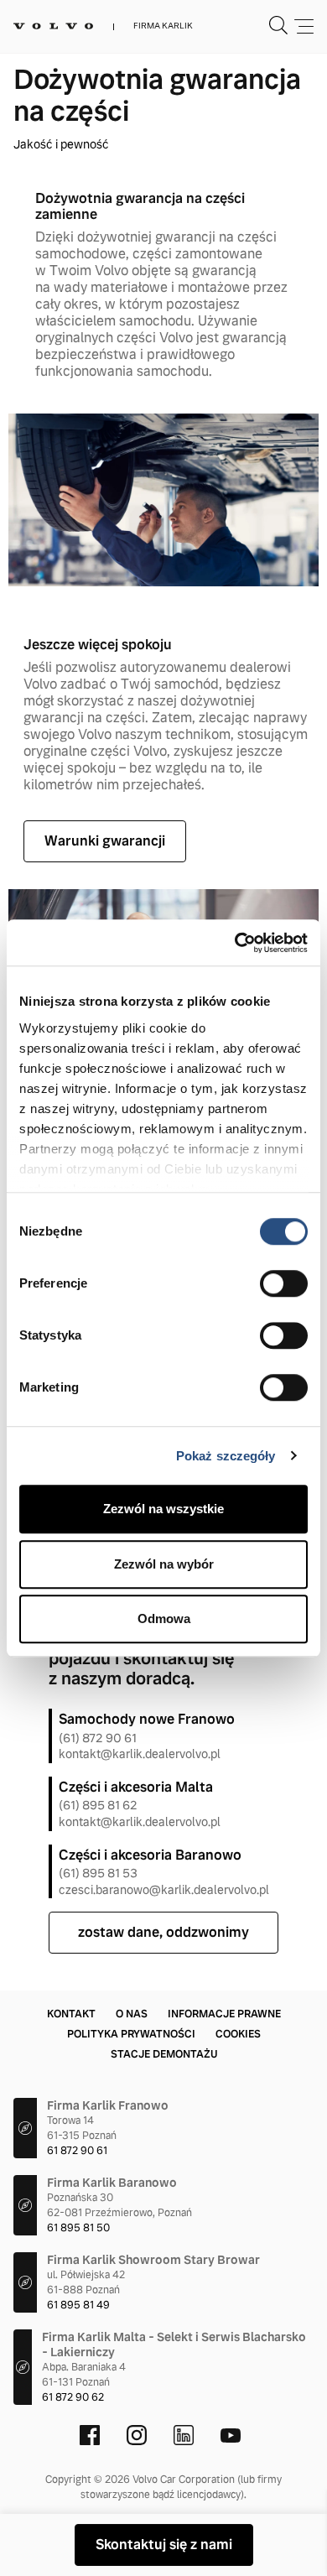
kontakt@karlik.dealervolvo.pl (140, 1754)
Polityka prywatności (131, 2034)
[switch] (284, 1283)
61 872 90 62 (73, 2397)
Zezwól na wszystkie (163, 1509)
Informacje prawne (224, 2014)
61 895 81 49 (78, 2305)
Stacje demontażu (164, 2054)
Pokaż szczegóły (226, 1456)
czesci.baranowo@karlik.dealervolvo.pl (164, 1890)
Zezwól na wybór (164, 1564)
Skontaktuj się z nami (164, 2545)
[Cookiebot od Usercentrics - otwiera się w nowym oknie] (235, 943)
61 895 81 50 (78, 2228)
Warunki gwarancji (105, 841)
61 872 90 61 (77, 2151)
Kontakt (71, 2014)
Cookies (238, 2034)
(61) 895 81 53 (98, 1873)
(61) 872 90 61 (98, 1738)
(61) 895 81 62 (98, 1805)
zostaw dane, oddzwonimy (163, 1932)
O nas (132, 2014)
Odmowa (164, 1618)
